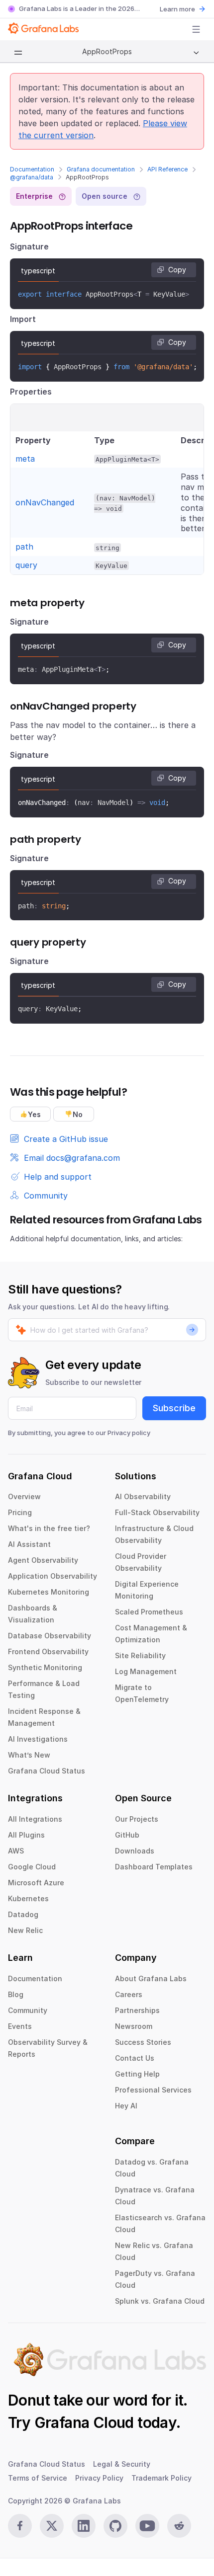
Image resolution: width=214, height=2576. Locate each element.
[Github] (115, 2526)
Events (20, 2026)
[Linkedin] (84, 2526)
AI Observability (143, 1496)
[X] (52, 2526)
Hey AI (126, 2106)
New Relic (25, 1930)
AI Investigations (38, 1739)
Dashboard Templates (154, 1867)
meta (25, 459)
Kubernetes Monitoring (49, 1592)
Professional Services (153, 2090)
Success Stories (143, 2042)
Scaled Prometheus (149, 1612)
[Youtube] (147, 2526)
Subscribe (174, 1408)
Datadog (23, 1914)
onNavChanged (45, 502)
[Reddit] (179, 2526)
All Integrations (35, 1819)
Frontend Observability (48, 1651)
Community (28, 2010)
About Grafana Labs (151, 1978)
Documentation (32, 169)
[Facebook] (20, 2526)
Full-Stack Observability (157, 1512)
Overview (24, 1496)
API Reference (167, 169)
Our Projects (137, 1819)
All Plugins (26, 1835)
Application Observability (53, 1576)
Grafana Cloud (84, 2422)
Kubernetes (28, 1898)
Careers (129, 1994)
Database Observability (50, 1636)
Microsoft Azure (36, 1883)
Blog (16, 1994)
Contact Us (135, 2058)
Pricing (20, 1512)
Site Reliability (140, 1655)
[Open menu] (196, 29)
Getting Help (137, 2074)
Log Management (146, 1671)
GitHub (127, 1835)
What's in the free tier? (49, 1528)
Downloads (135, 1851)
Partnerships (137, 2010)
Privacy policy (129, 1433)
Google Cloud (32, 1867)
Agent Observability (43, 1560)
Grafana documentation (101, 169)
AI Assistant (29, 1544)
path (24, 547)
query (26, 565)
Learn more (177, 9)
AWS (16, 1851)
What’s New (29, 1755)
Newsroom (134, 2026)
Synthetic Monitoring (45, 1667)
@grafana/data (32, 177)
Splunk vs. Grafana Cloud (160, 2301)
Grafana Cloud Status (47, 1771)
